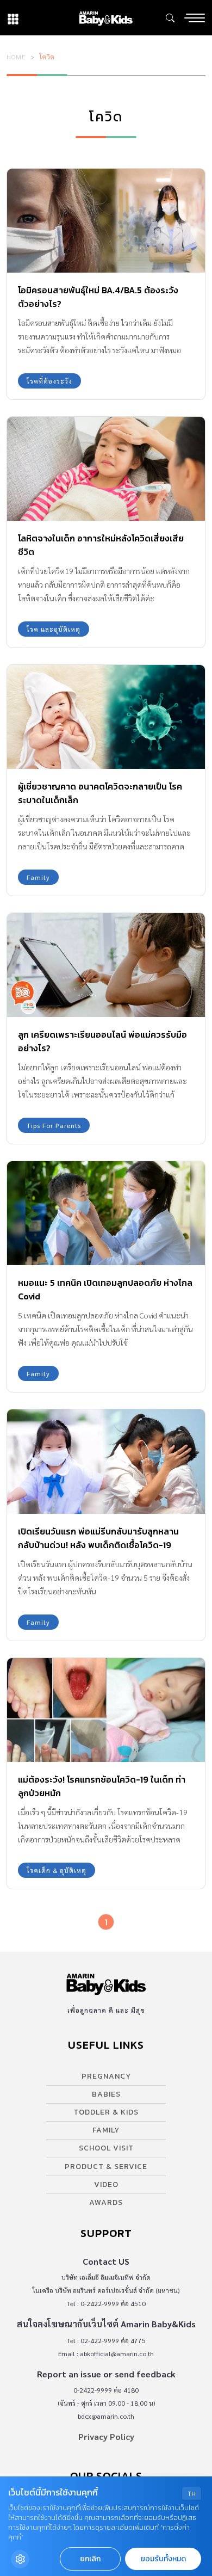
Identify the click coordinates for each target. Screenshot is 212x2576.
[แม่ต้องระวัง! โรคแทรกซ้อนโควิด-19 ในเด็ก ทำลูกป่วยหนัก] (106, 1710)
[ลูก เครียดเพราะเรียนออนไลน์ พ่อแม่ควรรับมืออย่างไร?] (106, 965)
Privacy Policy (106, 2436)
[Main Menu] (195, 18)
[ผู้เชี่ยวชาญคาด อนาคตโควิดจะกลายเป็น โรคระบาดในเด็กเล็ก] (106, 717)
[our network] (13, 18)
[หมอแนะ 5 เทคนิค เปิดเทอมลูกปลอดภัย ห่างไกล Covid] (106, 1213)
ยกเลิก (90, 2559)
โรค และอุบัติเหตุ (54, 629)
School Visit (106, 2148)
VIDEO (106, 2184)
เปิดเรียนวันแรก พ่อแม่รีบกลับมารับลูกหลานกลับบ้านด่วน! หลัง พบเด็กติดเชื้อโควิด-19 (98, 1538)
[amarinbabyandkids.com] (106, 18)
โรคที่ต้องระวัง (49, 381)
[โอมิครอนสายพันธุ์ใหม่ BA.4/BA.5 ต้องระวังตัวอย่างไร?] (106, 221)
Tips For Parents (54, 1125)
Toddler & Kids (106, 2112)
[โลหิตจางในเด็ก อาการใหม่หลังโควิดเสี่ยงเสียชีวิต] (106, 469)
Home (16, 57)
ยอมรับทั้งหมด (163, 2559)
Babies (106, 2094)
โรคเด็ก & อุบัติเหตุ (57, 1870)
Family (38, 877)
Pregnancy (106, 2076)
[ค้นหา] (170, 18)
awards (106, 2202)
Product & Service (106, 2167)
